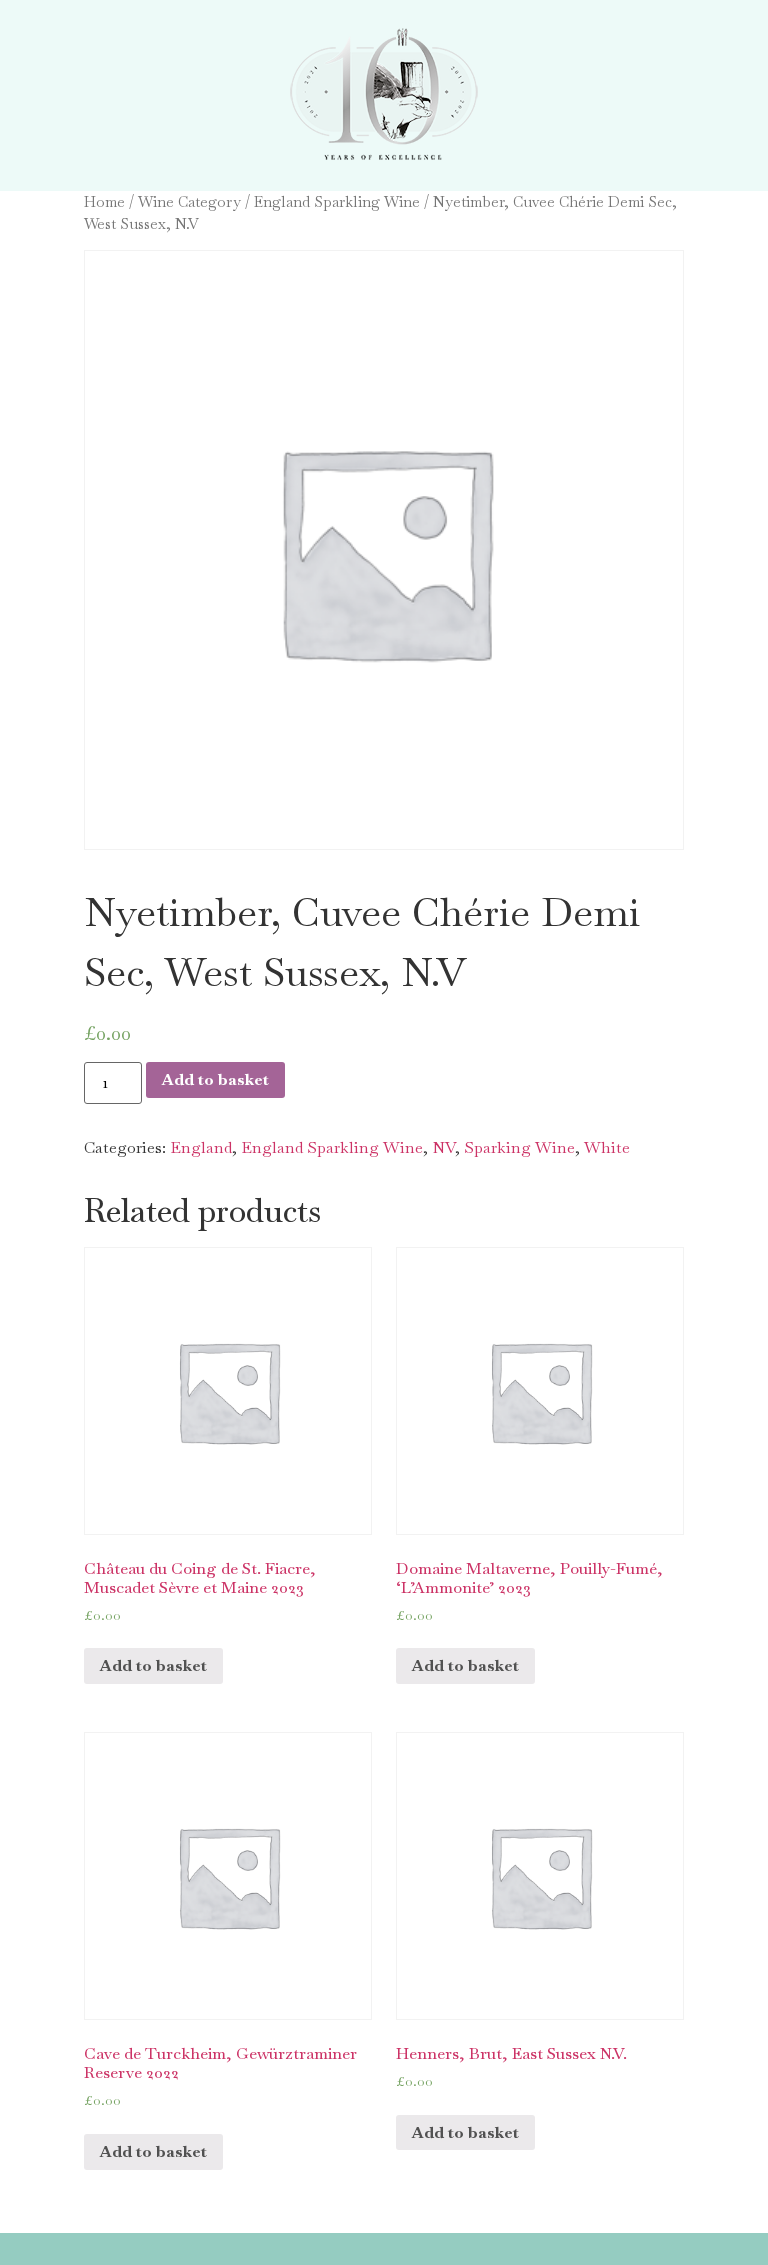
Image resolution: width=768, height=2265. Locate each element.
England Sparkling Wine (337, 201)
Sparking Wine (519, 1147)
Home (104, 201)
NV (443, 1147)
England (201, 1147)
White (607, 1147)
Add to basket (215, 1079)
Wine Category (189, 201)
